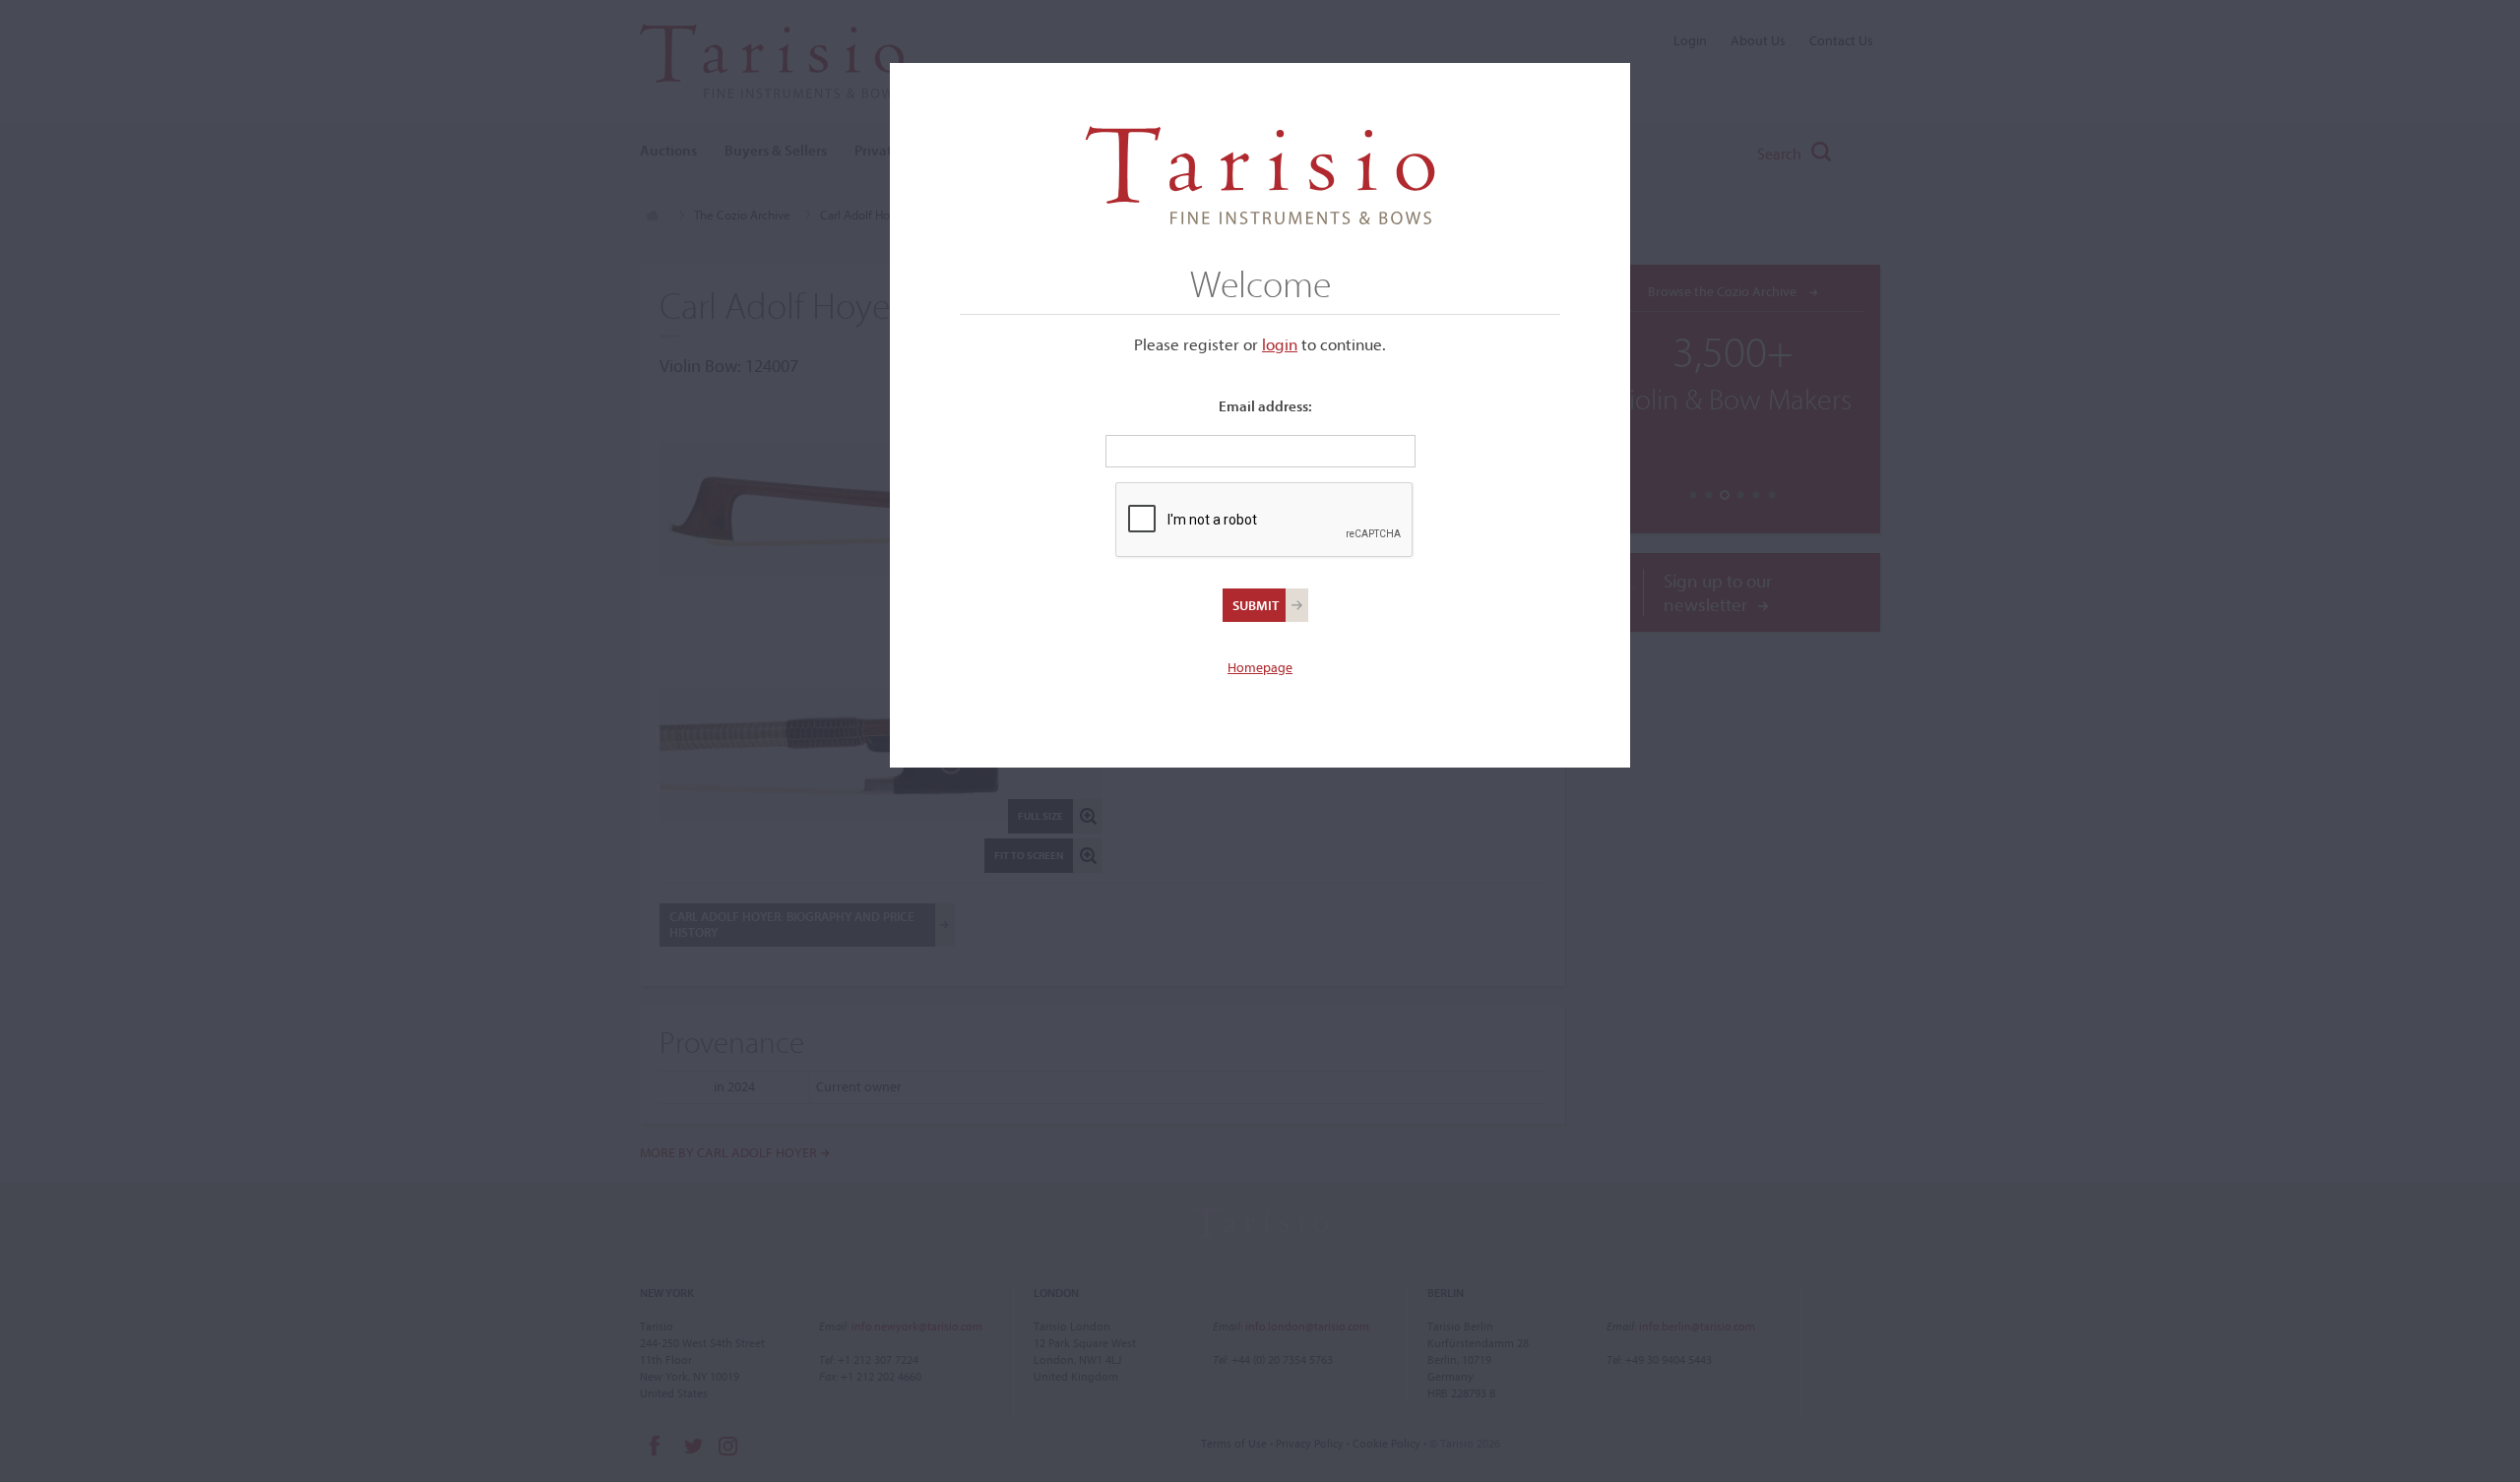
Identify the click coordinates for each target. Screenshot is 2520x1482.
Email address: (1265, 406)
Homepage (1260, 667)
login (1280, 344)
